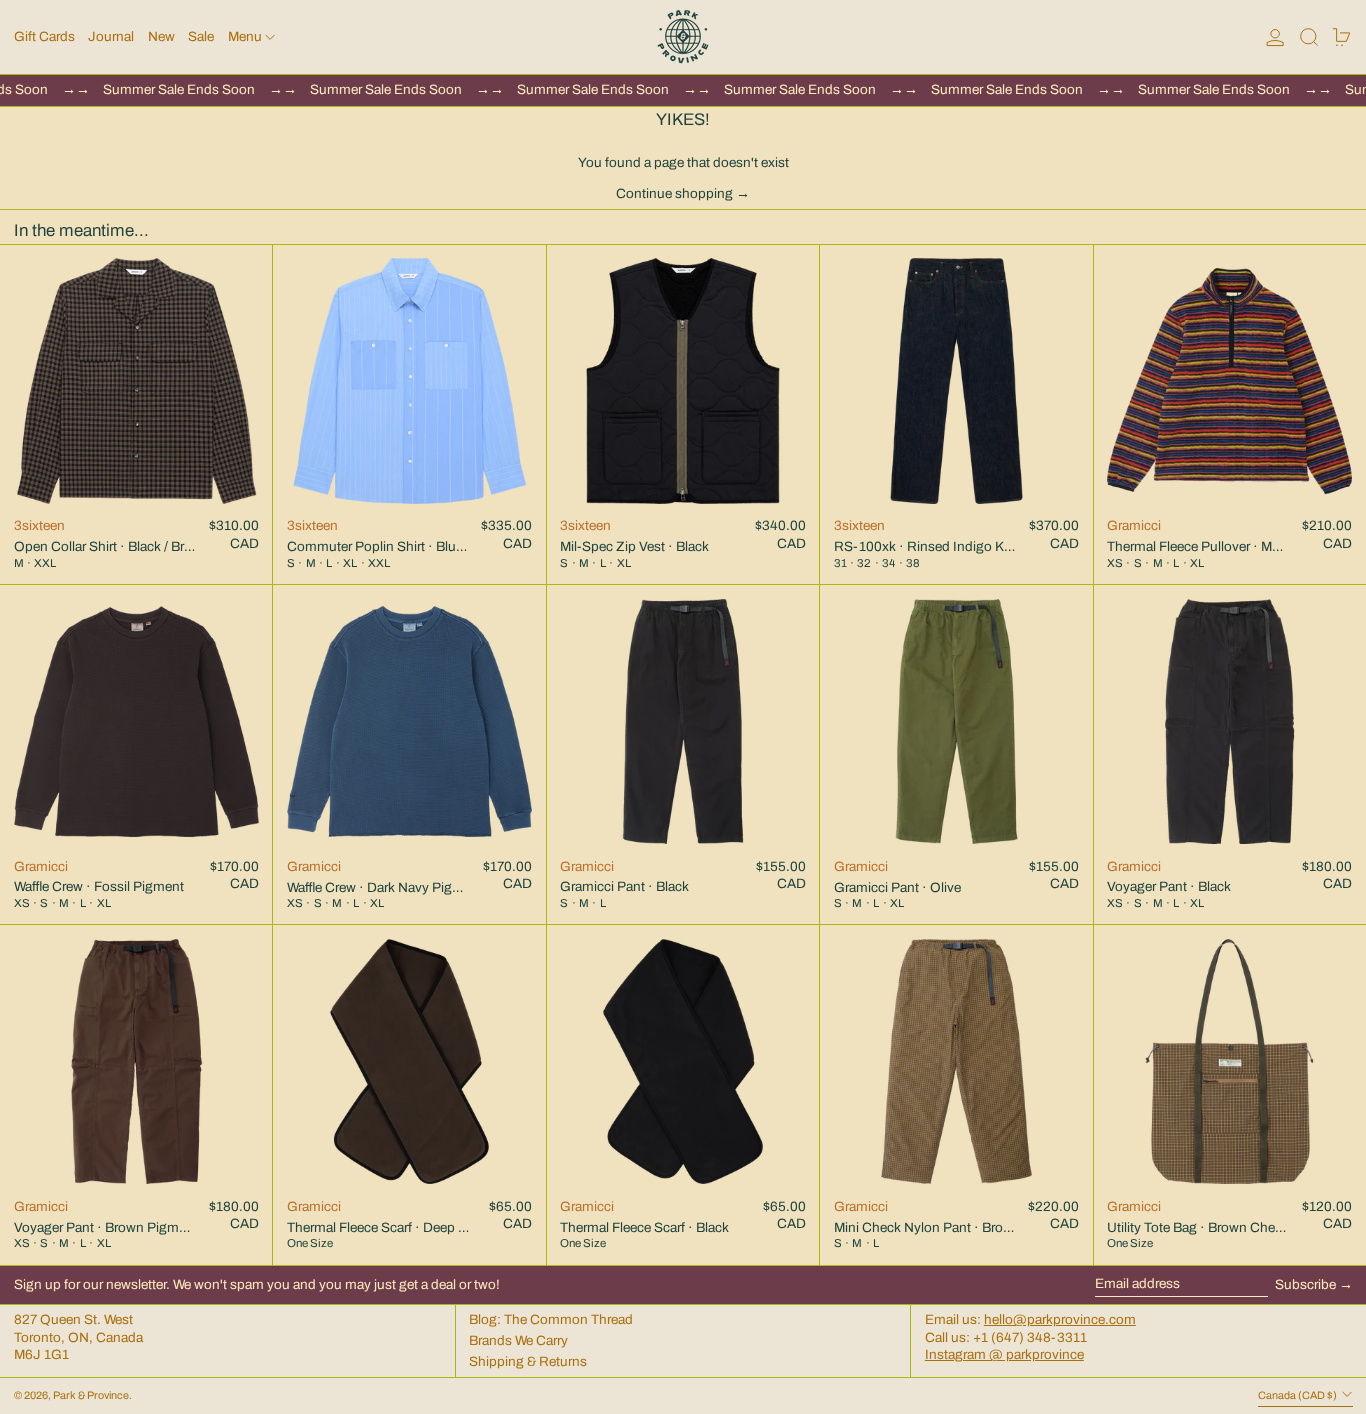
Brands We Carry (518, 1340)
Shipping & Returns (528, 1361)
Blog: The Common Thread (551, 1319)
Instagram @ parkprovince (1004, 1354)
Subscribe (1305, 1284)
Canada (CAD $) (1298, 1395)
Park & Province (91, 1395)
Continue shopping (674, 193)
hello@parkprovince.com (1060, 1319)
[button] (1309, 37)
